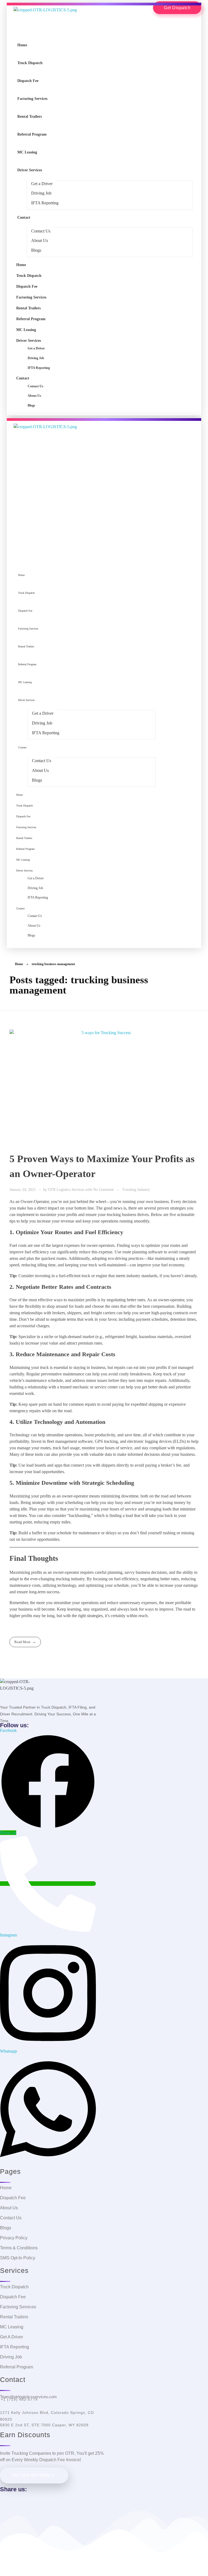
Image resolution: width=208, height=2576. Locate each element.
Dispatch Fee (28, 81)
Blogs (36, 250)
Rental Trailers (30, 117)
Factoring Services (32, 99)
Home (22, 45)
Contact (24, 217)
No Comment (103, 1189)
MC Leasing (27, 152)
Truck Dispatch (30, 63)
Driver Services (30, 170)
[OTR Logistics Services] (45, 22)
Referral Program (32, 134)
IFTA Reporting (45, 203)
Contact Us (41, 231)
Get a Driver (42, 184)
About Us (40, 240)
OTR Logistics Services (67, 1189)
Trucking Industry (136, 1189)
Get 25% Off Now (31, 2475)
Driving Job (41, 193)
